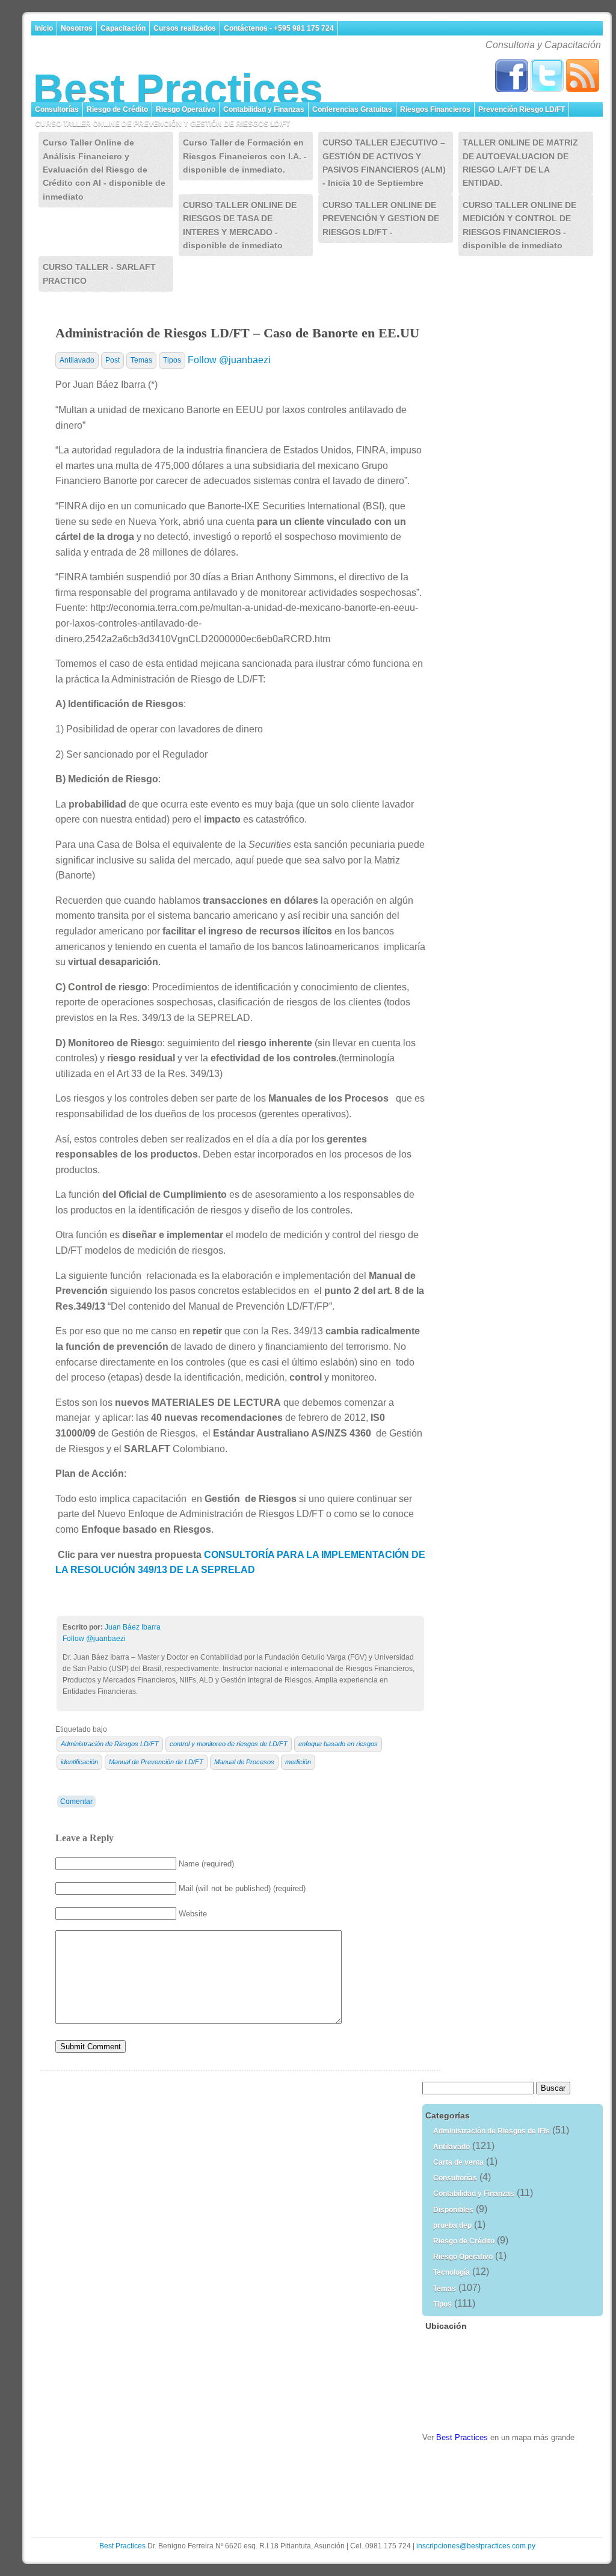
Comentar (76, 1802)
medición (298, 1762)
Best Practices (178, 89)
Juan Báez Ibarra (133, 1627)
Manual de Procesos (244, 1762)
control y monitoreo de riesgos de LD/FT (229, 1744)
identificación (79, 1762)
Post (112, 360)
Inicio (44, 28)
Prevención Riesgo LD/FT (522, 109)
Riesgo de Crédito (117, 109)
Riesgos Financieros (435, 109)
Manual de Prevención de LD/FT (156, 1762)
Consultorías (57, 109)
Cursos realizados (185, 28)
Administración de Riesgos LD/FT (110, 1744)
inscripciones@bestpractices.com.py (476, 2546)
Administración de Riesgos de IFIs (491, 2131)
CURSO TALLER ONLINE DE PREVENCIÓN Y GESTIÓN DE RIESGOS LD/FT (163, 124)
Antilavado (77, 360)
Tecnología (451, 2272)
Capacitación (123, 28)
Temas (141, 360)
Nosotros (77, 28)
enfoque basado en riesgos (338, 1744)
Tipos (172, 360)
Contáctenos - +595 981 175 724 (279, 28)
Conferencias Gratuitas (352, 109)
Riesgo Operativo (186, 109)
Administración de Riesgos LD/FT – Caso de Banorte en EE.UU (237, 333)
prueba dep (452, 2225)
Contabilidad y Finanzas (264, 109)
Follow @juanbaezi (229, 360)
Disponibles (453, 2210)
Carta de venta (458, 2162)
